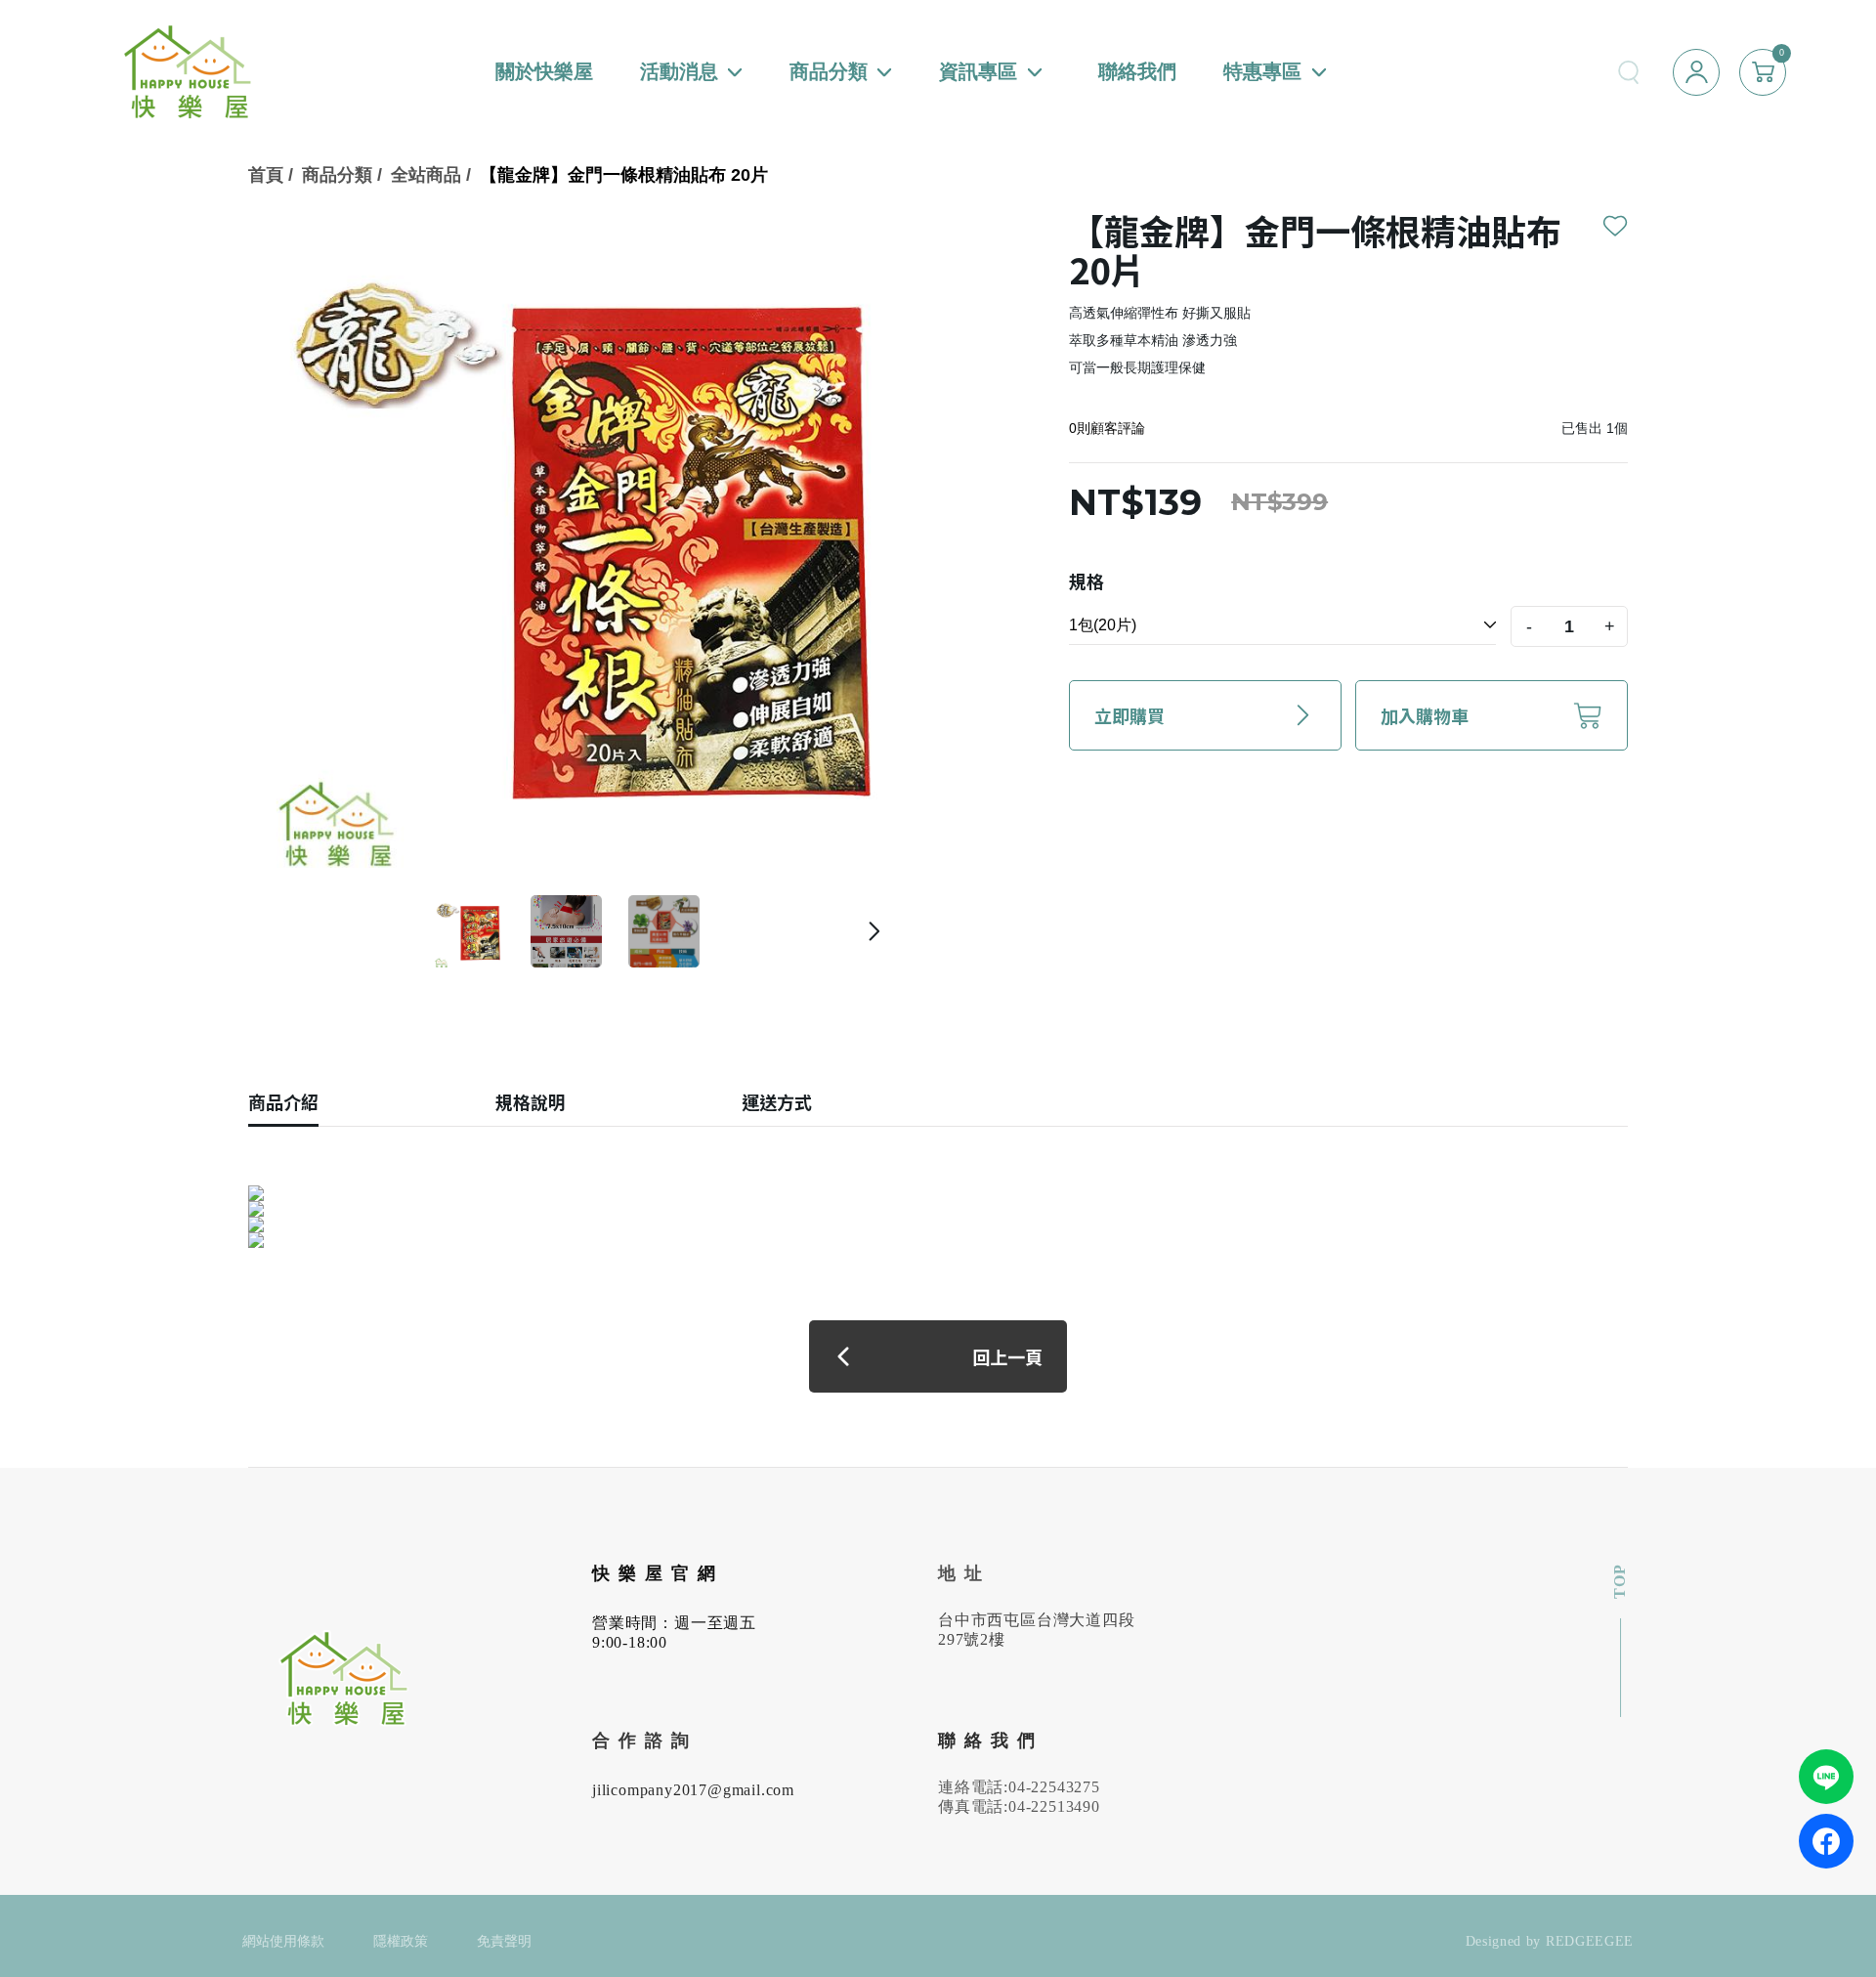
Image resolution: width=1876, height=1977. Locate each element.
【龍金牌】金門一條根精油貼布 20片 (624, 175)
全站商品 (426, 175)
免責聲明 (504, 1941)
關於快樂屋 (544, 71)
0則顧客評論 (1107, 428)
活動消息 (679, 71)
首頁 (266, 175)
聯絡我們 (1137, 71)
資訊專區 (978, 71)
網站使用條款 (283, 1941)
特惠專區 (1262, 71)
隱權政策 (401, 1941)
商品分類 (829, 71)
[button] (874, 931)
